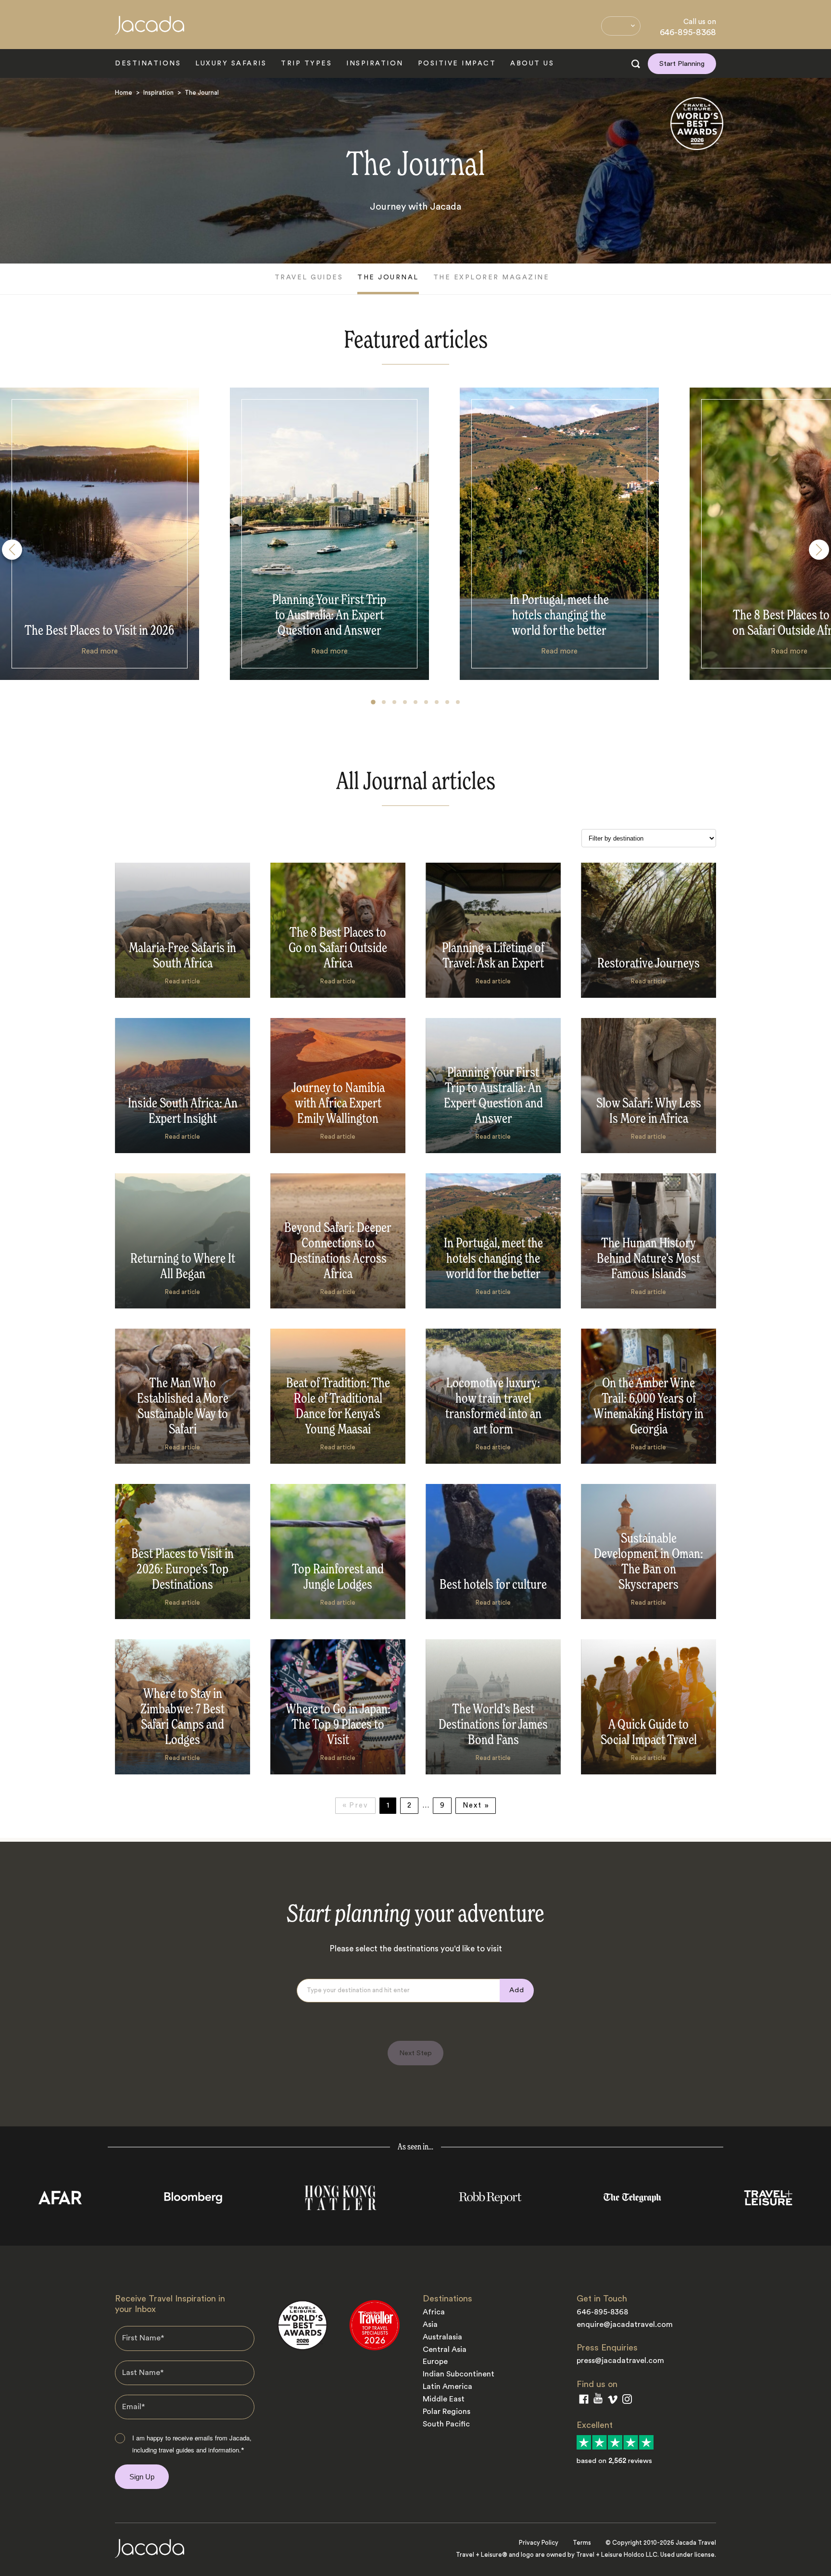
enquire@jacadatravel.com (625, 2325)
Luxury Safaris (231, 63)
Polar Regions (447, 2412)
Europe (435, 2362)
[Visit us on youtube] (598, 2400)
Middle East (444, 2399)
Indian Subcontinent (459, 2374)
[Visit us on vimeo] (612, 2402)
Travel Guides (309, 277)
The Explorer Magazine (491, 277)
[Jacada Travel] (150, 31)
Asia (430, 2325)
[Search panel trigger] (636, 64)
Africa (434, 2312)
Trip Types (306, 63)
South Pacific (446, 2424)
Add (517, 1990)
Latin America (447, 2387)
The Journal (388, 277)
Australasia (442, 2337)
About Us (532, 63)
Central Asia (445, 2350)
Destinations (148, 63)
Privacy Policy (539, 2543)
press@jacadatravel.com (620, 2361)
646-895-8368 (688, 32)
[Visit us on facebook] (584, 2401)
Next (474, 1805)
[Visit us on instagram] (627, 2401)
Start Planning (682, 64)
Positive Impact (457, 63)
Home (124, 93)
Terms (582, 2543)
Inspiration (375, 63)
